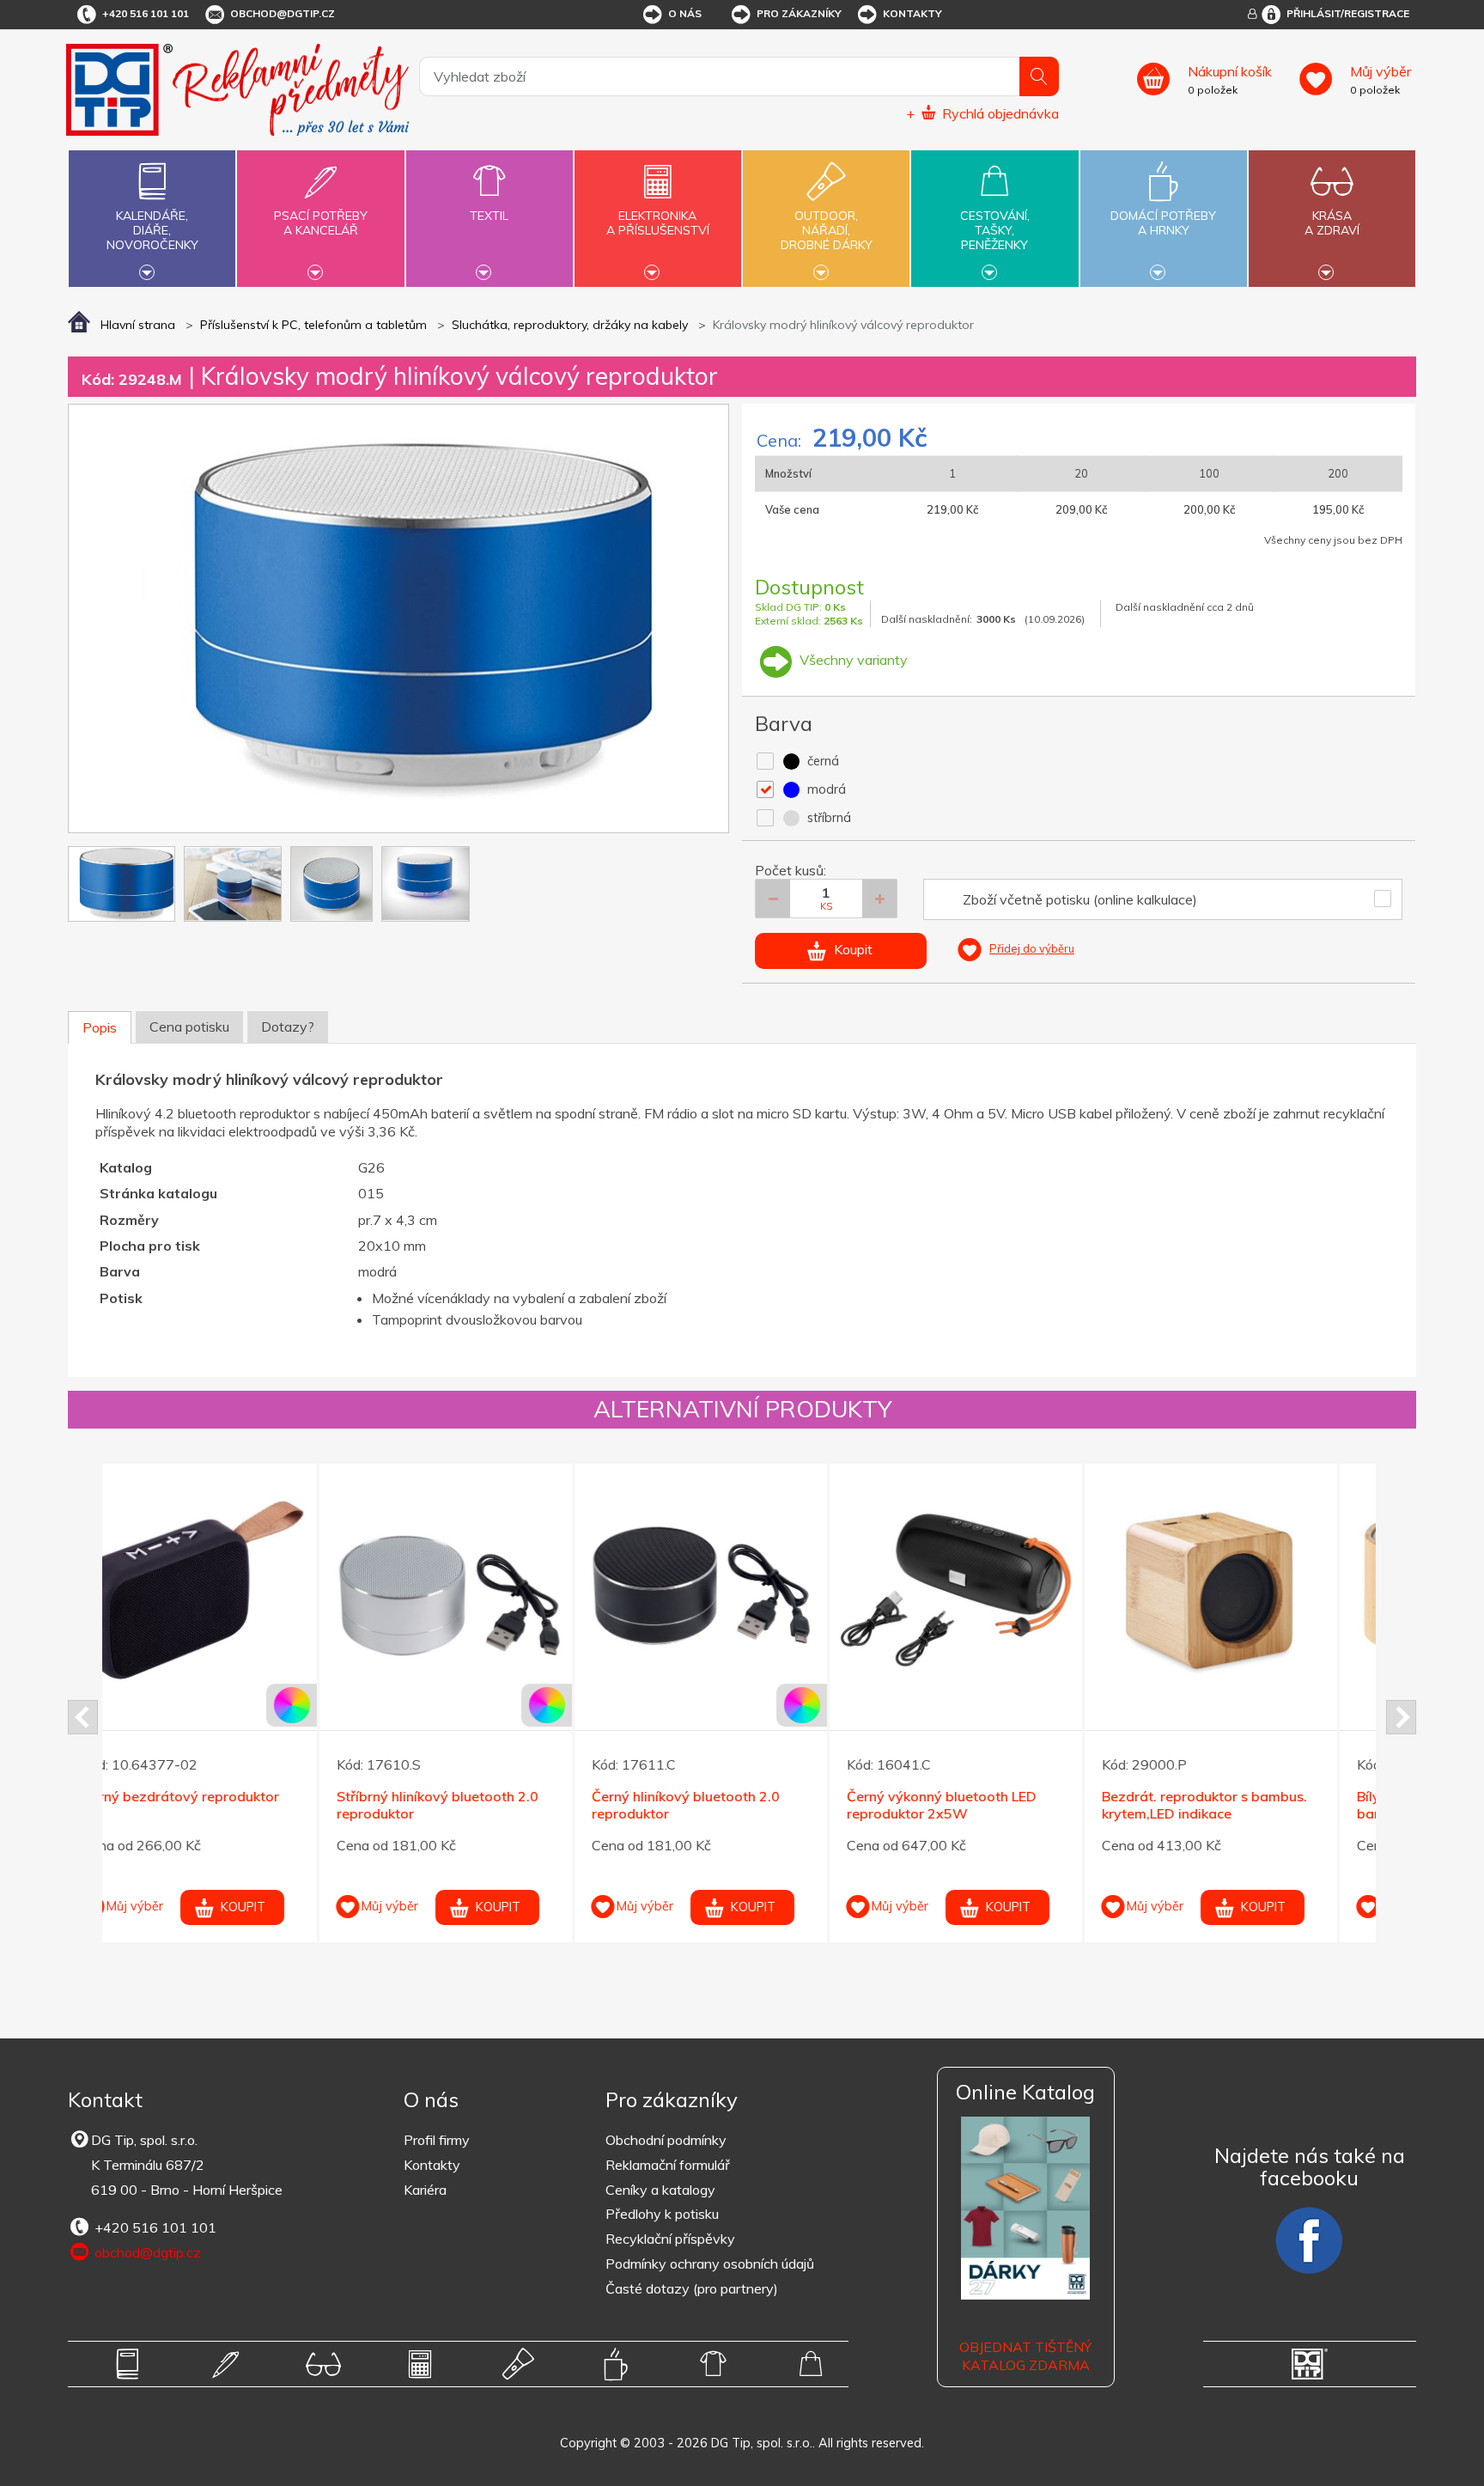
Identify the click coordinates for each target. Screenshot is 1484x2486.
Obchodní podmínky (666, 2140)
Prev (83, 1717)
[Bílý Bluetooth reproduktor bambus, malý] (1250, 1590)
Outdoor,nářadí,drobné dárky (827, 230)
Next (1401, 1717)
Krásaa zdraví (1332, 223)
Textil (489, 216)
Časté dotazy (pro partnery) (692, 2288)
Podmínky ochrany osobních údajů (710, 2264)
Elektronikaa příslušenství (658, 223)
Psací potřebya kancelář (321, 223)
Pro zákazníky (799, 13)
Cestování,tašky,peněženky (995, 230)
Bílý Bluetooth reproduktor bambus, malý (1226, 1805)
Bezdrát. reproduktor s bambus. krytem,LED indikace (988, 1805)
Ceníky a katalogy (660, 2190)
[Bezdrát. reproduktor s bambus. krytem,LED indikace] (994, 1590)
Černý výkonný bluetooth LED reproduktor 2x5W (725, 1805)
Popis (100, 1027)
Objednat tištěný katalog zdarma (1025, 2356)
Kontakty (912, 13)
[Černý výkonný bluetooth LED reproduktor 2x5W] (739, 1590)
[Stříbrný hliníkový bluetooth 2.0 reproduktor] (229, 1590)
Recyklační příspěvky (670, 2239)
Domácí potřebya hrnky (1163, 223)
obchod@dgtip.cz (283, 13)
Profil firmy (437, 2140)
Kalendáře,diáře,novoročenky (152, 230)
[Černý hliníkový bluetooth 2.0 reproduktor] (484, 1590)
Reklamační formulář (668, 2165)
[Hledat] (1039, 76)
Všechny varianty (852, 660)
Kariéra (425, 2190)
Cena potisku (189, 1027)
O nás (685, 13)
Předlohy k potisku (662, 2214)
